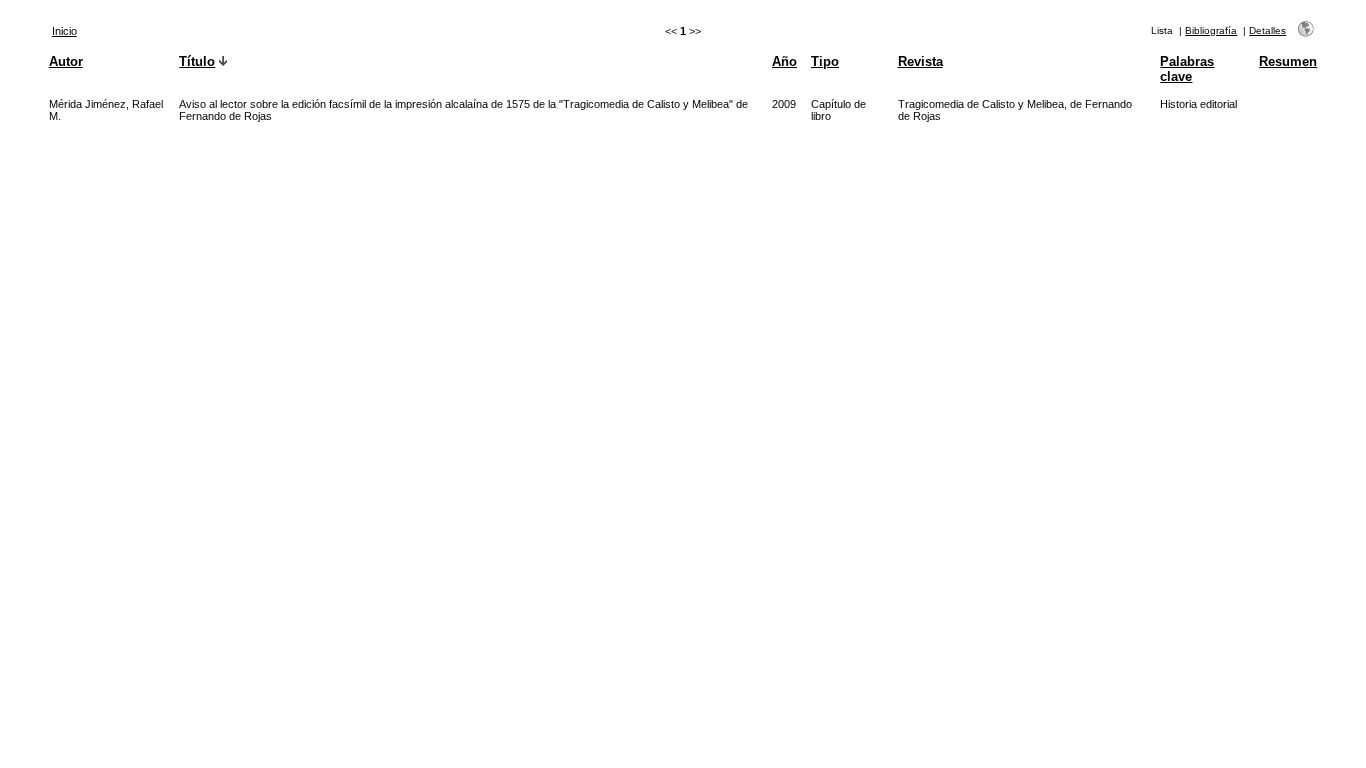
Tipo (825, 61)
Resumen (1288, 61)
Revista (920, 61)
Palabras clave (1187, 69)
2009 (784, 104)
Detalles (1267, 30)
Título (197, 61)
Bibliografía (1211, 30)
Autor (66, 61)
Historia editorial (1198, 104)
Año (784, 61)
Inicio (64, 31)
